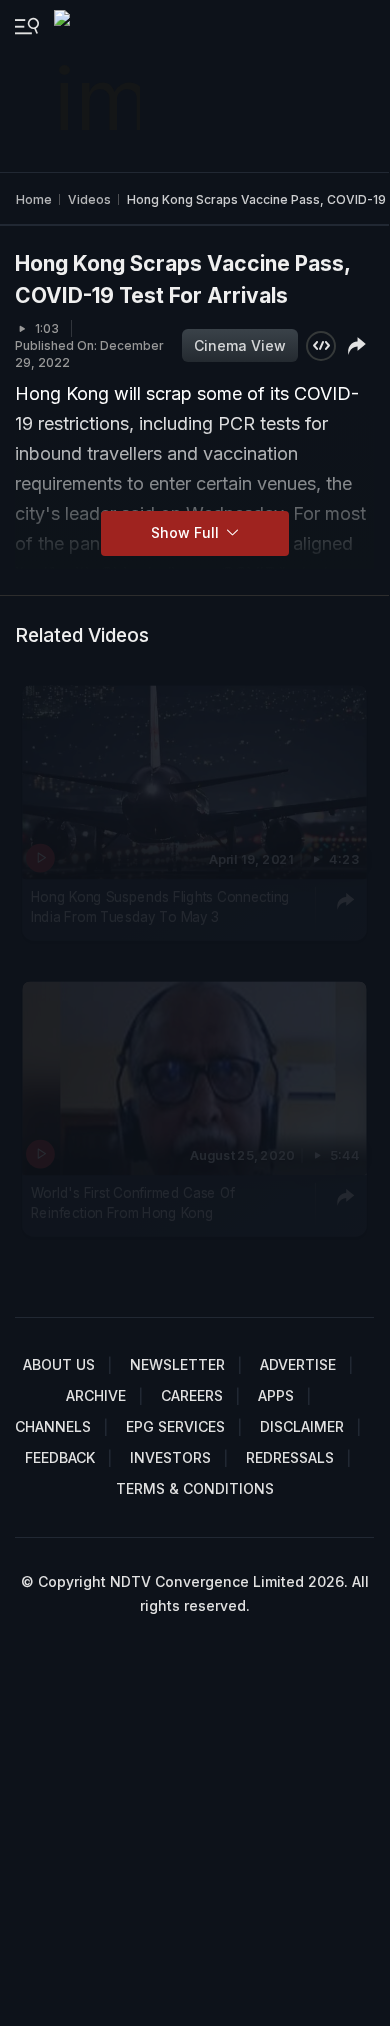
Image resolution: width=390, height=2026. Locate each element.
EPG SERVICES (175, 1426)
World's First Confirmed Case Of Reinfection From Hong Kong (133, 1203)
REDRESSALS (290, 1457)
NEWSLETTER (177, 1364)
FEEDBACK (60, 1457)
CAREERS (192, 1395)
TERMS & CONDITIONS (195, 1488)
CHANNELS (53, 1426)
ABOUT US (59, 1364)
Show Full (187, 532)
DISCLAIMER (302, 1426)
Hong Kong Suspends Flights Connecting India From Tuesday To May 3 (160, 907)
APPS (276, 1395)
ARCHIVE (96, 1395)
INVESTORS (170, 1457)
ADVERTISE (298, 1364)
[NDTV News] (99, 86)
